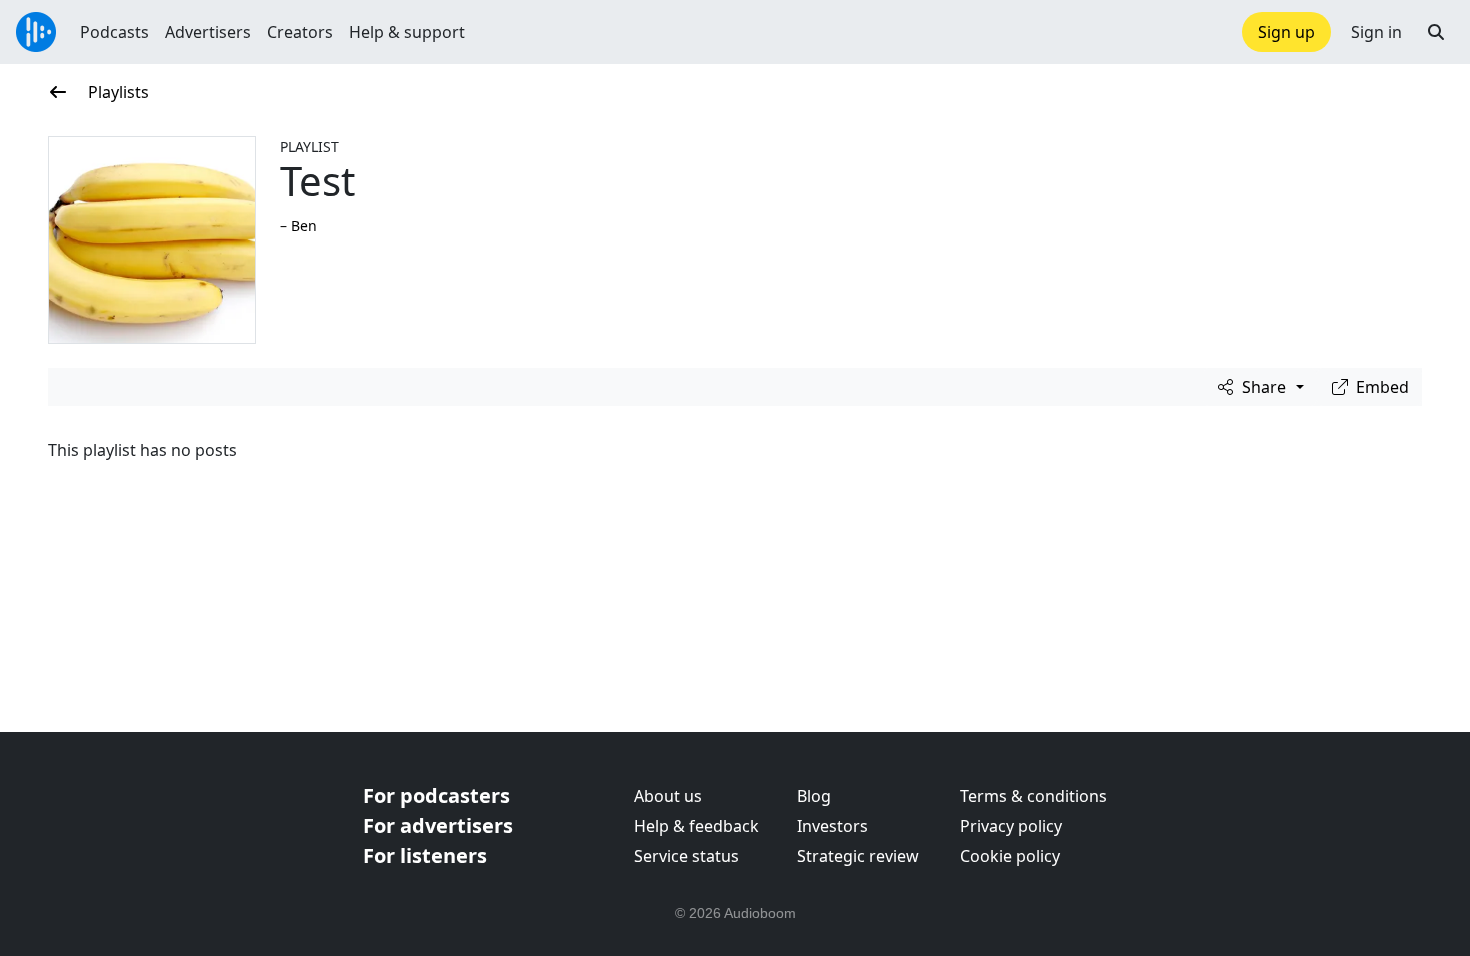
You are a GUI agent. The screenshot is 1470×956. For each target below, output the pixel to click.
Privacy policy (1011, 826)
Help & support (407, 32)
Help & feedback (696, 826)
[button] (1436, 32)
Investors (832, 826)
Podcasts (114, 32)
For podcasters (436, 795)
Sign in (1376, 32)
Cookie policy (1010, 856)
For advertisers (438, 825)
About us (668, 796)
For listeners (425, 855)
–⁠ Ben (298, 225)
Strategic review (858, 856)
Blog (814, 796)
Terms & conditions (1033, 796)
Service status (686, 856)
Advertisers (208, 32)
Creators (300, 32)
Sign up (1286, 32)
